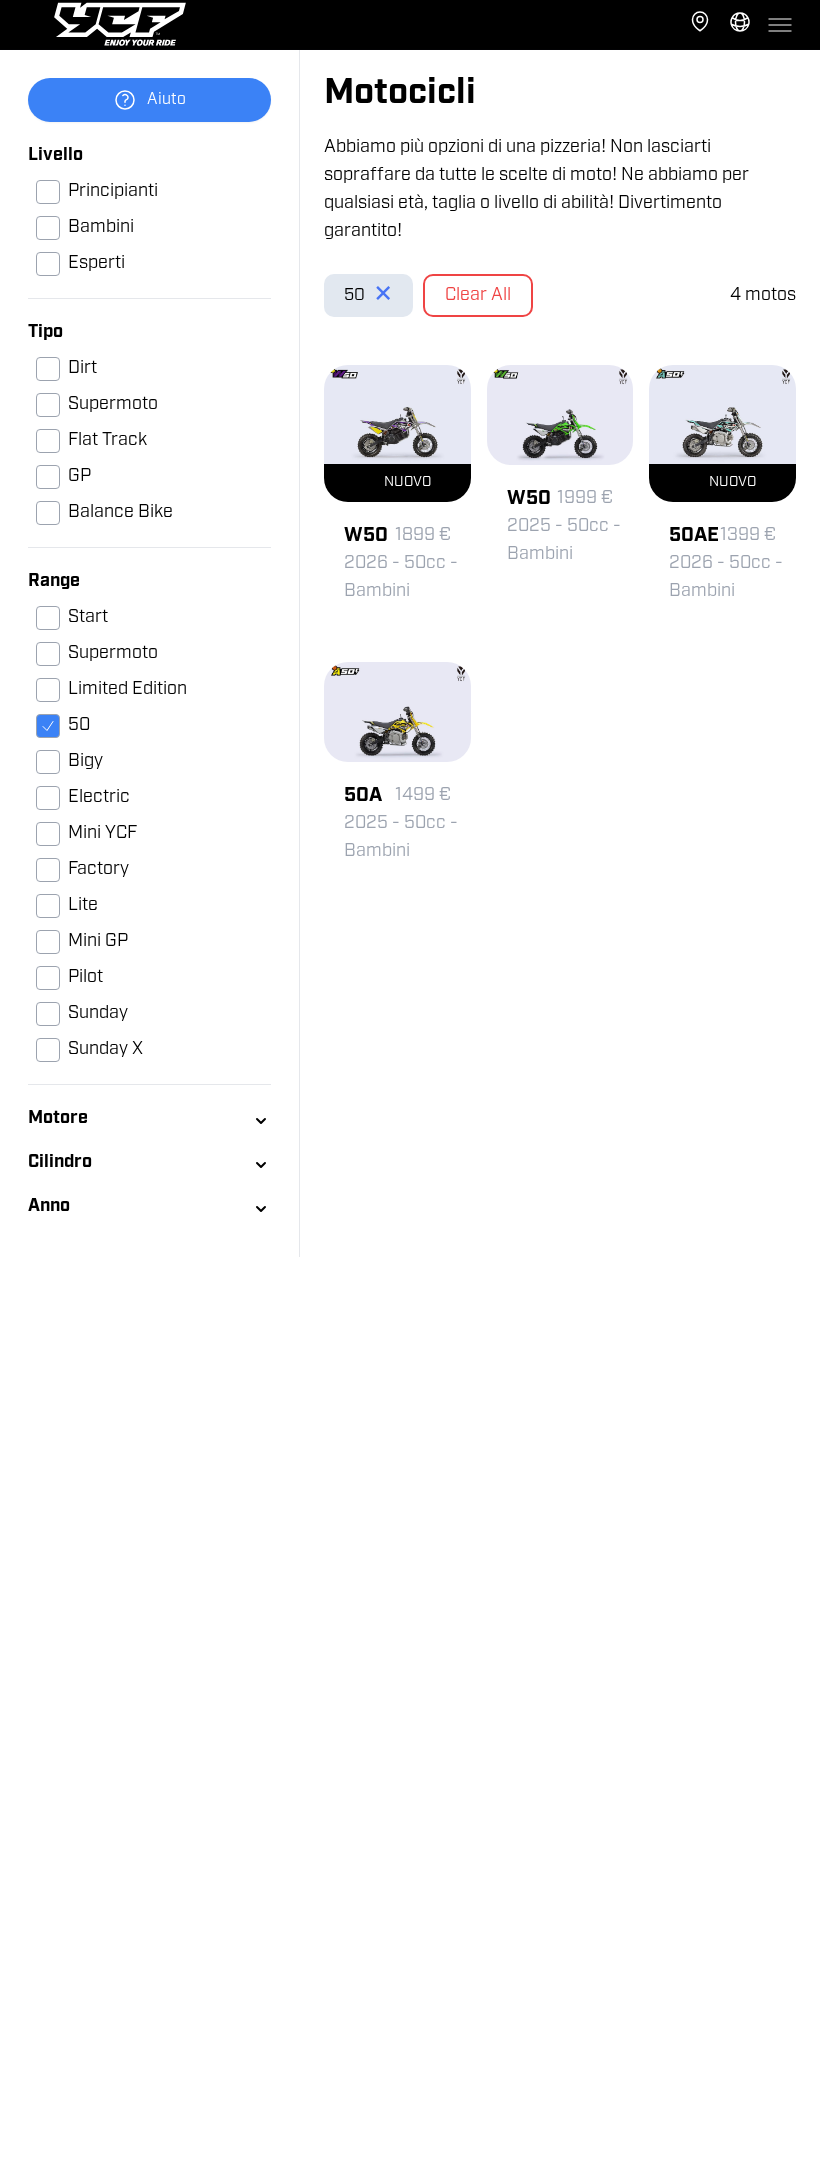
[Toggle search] (740, 25)
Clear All (478, 296)
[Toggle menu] (780, 25)
